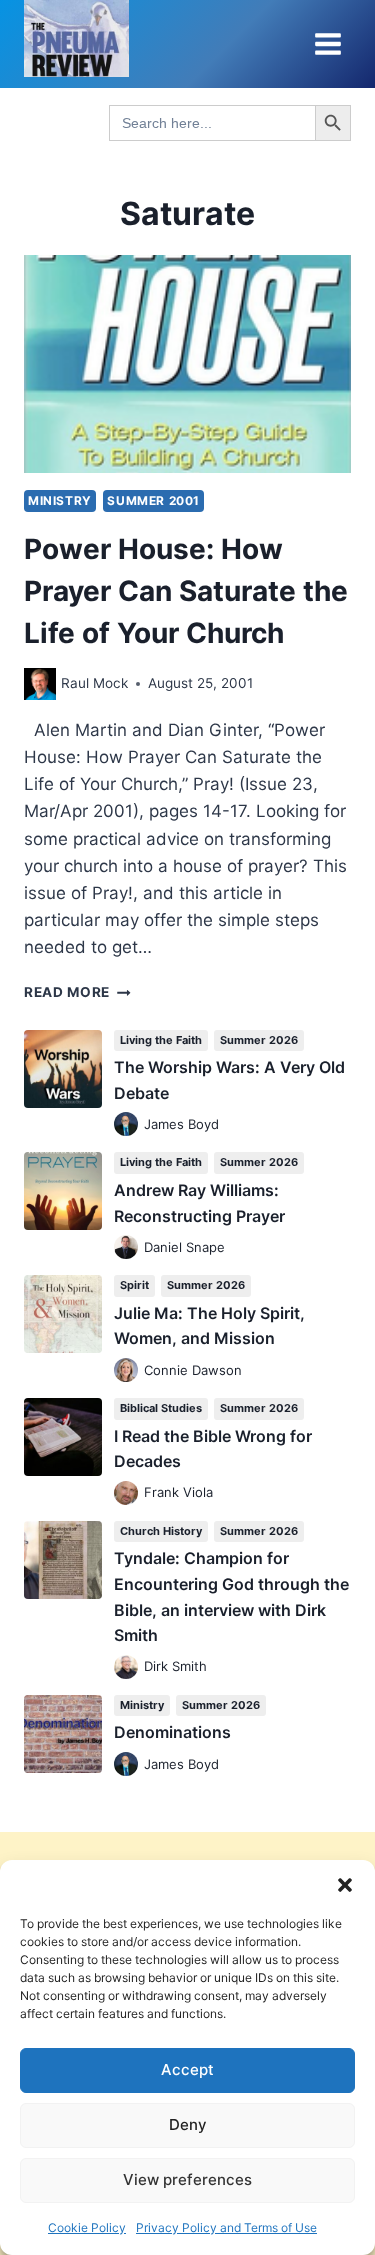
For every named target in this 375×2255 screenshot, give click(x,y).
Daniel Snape (184, 1247)
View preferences (187, 2179)
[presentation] (187, 364)
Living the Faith (161, 1040)
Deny (188, 2124)
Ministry (60, 500)
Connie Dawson (193, 1370)
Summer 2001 (153, 500)
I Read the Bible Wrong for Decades (213, 1449)
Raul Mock (94, 683)
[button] (345, 1885)
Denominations (172, 1732)
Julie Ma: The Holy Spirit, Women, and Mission (209, 1326)
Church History (161, 1531)
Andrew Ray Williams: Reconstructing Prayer (199, 1203)
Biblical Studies (161, 1408)
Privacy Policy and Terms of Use (226, 2227)
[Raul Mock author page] (40, 684)
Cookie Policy (87, 2227)
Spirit (134, 1285)
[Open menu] (327, 43)
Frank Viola (178, 1492)
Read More (77, 992)
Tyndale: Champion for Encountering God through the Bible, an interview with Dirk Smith (231, 1596)
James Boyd (181, 1124)
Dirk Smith (175, 1666)
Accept (187, 2069)
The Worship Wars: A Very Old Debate (229, 1080)
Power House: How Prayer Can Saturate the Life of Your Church (186, 591)
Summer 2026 (259, 1040)
